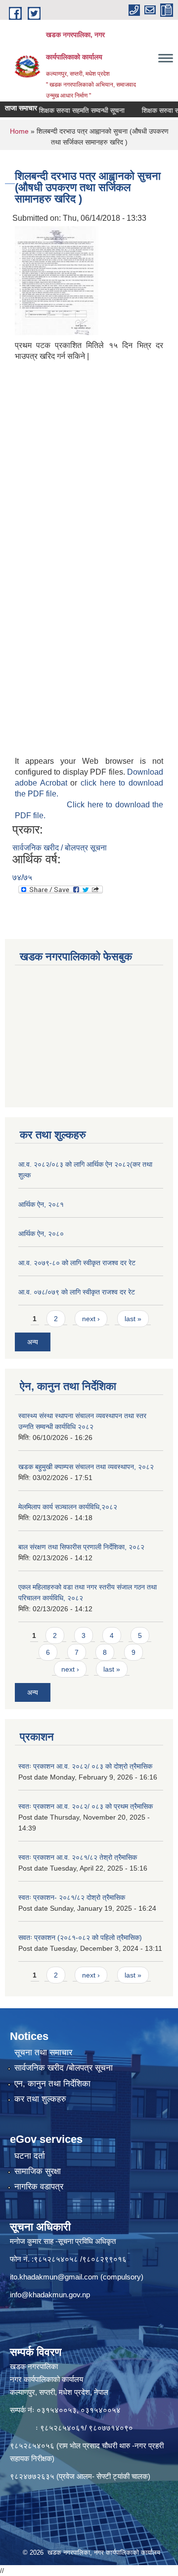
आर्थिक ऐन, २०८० (41, 1234)
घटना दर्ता (30, 2156)
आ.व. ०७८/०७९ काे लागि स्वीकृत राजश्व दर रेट (77, 1292)
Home (19, 131)
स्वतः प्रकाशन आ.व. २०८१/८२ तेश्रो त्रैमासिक (78, 1857)
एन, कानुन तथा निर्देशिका (52, 2084)
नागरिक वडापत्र (39, 2187)
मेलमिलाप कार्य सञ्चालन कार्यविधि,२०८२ (68, 1507)
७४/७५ (22, 877)
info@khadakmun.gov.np (50, 2295)
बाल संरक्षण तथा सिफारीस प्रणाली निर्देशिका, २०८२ (81, 1547)
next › (91, 1319)
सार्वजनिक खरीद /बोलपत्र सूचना (64, 2068)
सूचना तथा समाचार (43, 2053)
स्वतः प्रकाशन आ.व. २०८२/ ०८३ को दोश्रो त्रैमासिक (85, 1766)
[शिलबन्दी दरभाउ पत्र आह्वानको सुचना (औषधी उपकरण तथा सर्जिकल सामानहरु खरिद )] (57, 280)
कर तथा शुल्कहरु (40, 2099)
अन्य (33, 1342)
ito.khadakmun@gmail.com (54, 2277)
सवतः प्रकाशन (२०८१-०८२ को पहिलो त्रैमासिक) (80, 1937)
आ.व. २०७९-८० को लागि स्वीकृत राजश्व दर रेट (77, 1263)
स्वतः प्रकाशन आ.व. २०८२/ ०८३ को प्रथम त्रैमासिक (86, 1806)
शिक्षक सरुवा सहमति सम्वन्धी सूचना (69, 110)
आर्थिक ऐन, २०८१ (41, 1204)
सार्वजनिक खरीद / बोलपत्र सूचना (60, 848)
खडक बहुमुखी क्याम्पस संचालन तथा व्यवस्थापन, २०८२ (86, 1467)
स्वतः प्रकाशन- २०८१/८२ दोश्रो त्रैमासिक (72, 1897)
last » (133, 1319)
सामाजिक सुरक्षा (38, 2171)
